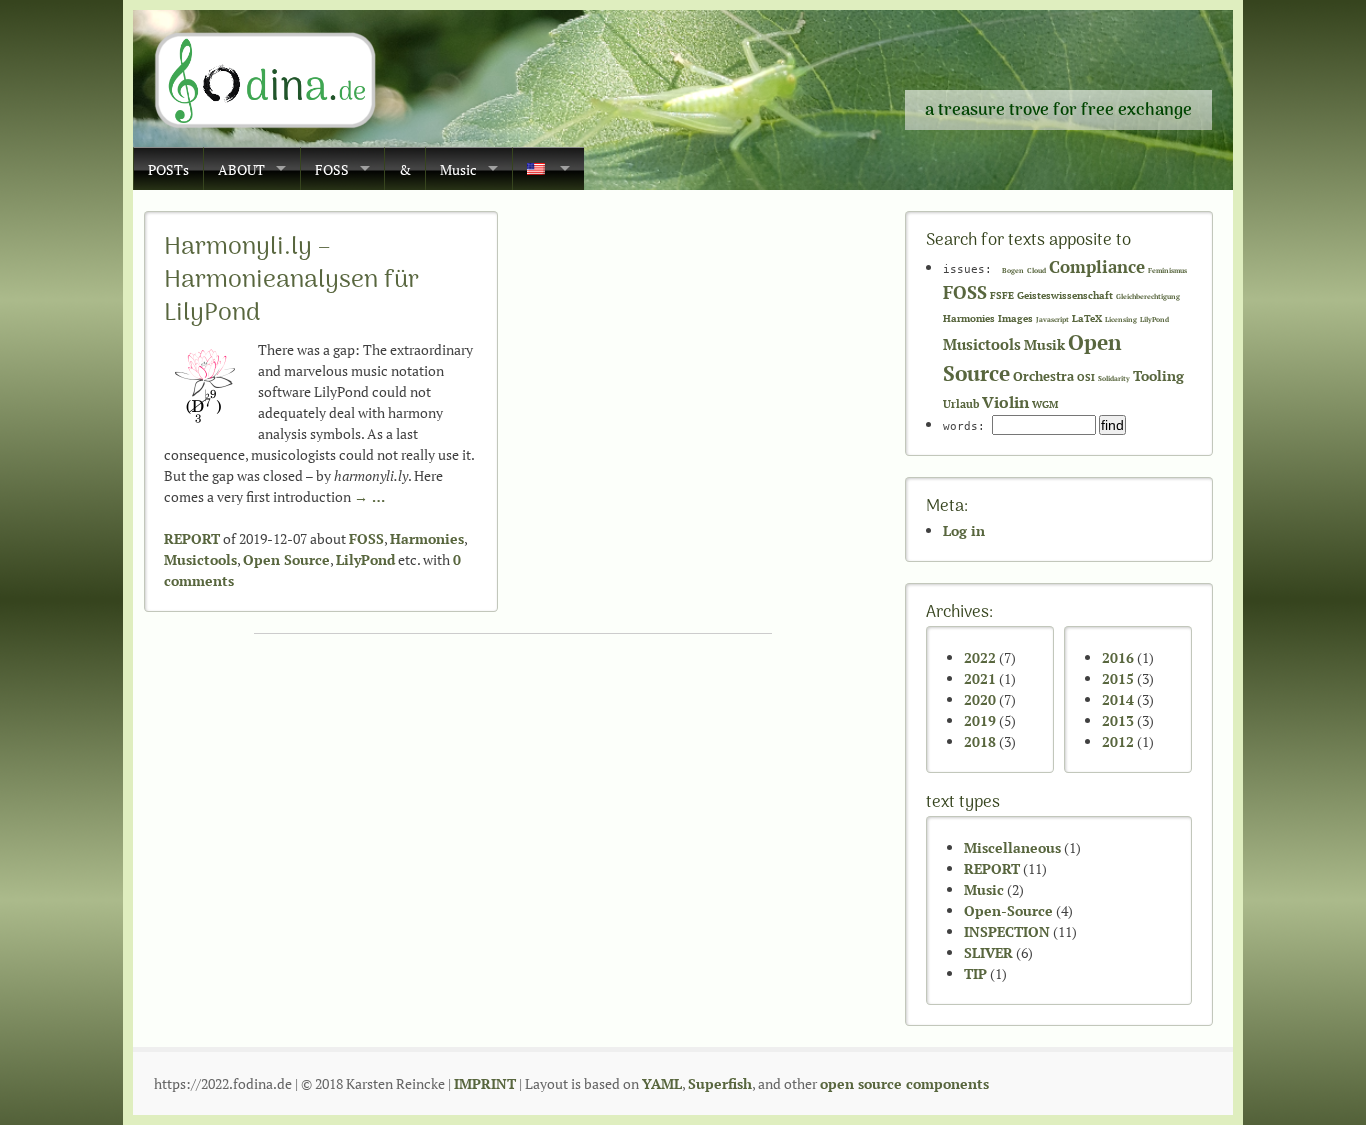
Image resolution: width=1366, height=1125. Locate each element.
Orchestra (1043, 376)
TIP (975, 973)
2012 (1118, 741)
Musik (1044, 345)
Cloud (1036, 270)
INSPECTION (1007, 931)
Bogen (1013, 270)
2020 (980, 699)
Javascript (1052, 319)
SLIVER (988, 952)
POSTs (168, 169)
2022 (980, 657)
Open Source (286, 559)
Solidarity (1114, 378)
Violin (1005, 402)
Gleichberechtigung (1148, 296)
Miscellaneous (1012, 847)
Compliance (1097, 266)
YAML (662, 1083)
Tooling (1158, 376)
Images (1015, 318)
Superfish (720, 1083)
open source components (904, 1083)
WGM (1045, 404)
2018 (980, 741)
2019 (980, 720)
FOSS (332, 169)
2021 (980, 678)
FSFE (1002, 295)
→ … (369, 496)
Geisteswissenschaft (1065, 295)
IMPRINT (485, 1083)
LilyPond (365, 559)
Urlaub (961, 403)
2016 (1118, 657)
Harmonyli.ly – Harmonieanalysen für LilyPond (291, 280)
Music (458, 169)
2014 (1118, 699)
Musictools (200, 559)
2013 (1118, 720)
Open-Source (1008, 910)
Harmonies (427, 538)
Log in (964, 530)
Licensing (1121, 319)
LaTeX (1087, 318)
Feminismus (1167, 270)
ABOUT (241, 169)
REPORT (192, 538)
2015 (1118, 678)
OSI (1086, 377)
